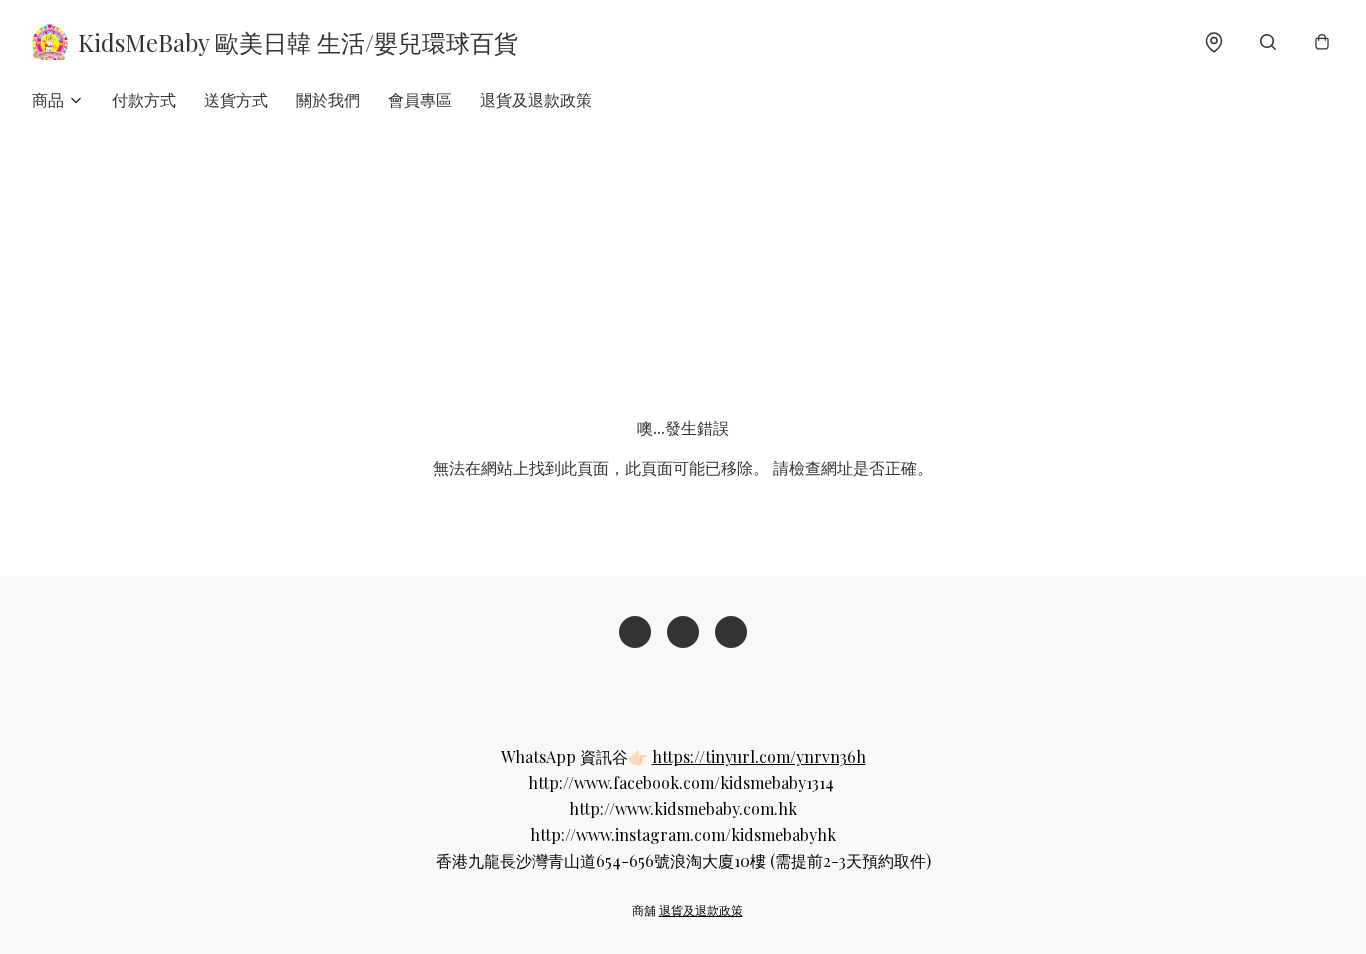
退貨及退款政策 (536, 99)
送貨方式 (236, 99)
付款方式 (144, 99)
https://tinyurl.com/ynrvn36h (759, 756)
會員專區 (420, 99)
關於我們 (328, 99)
